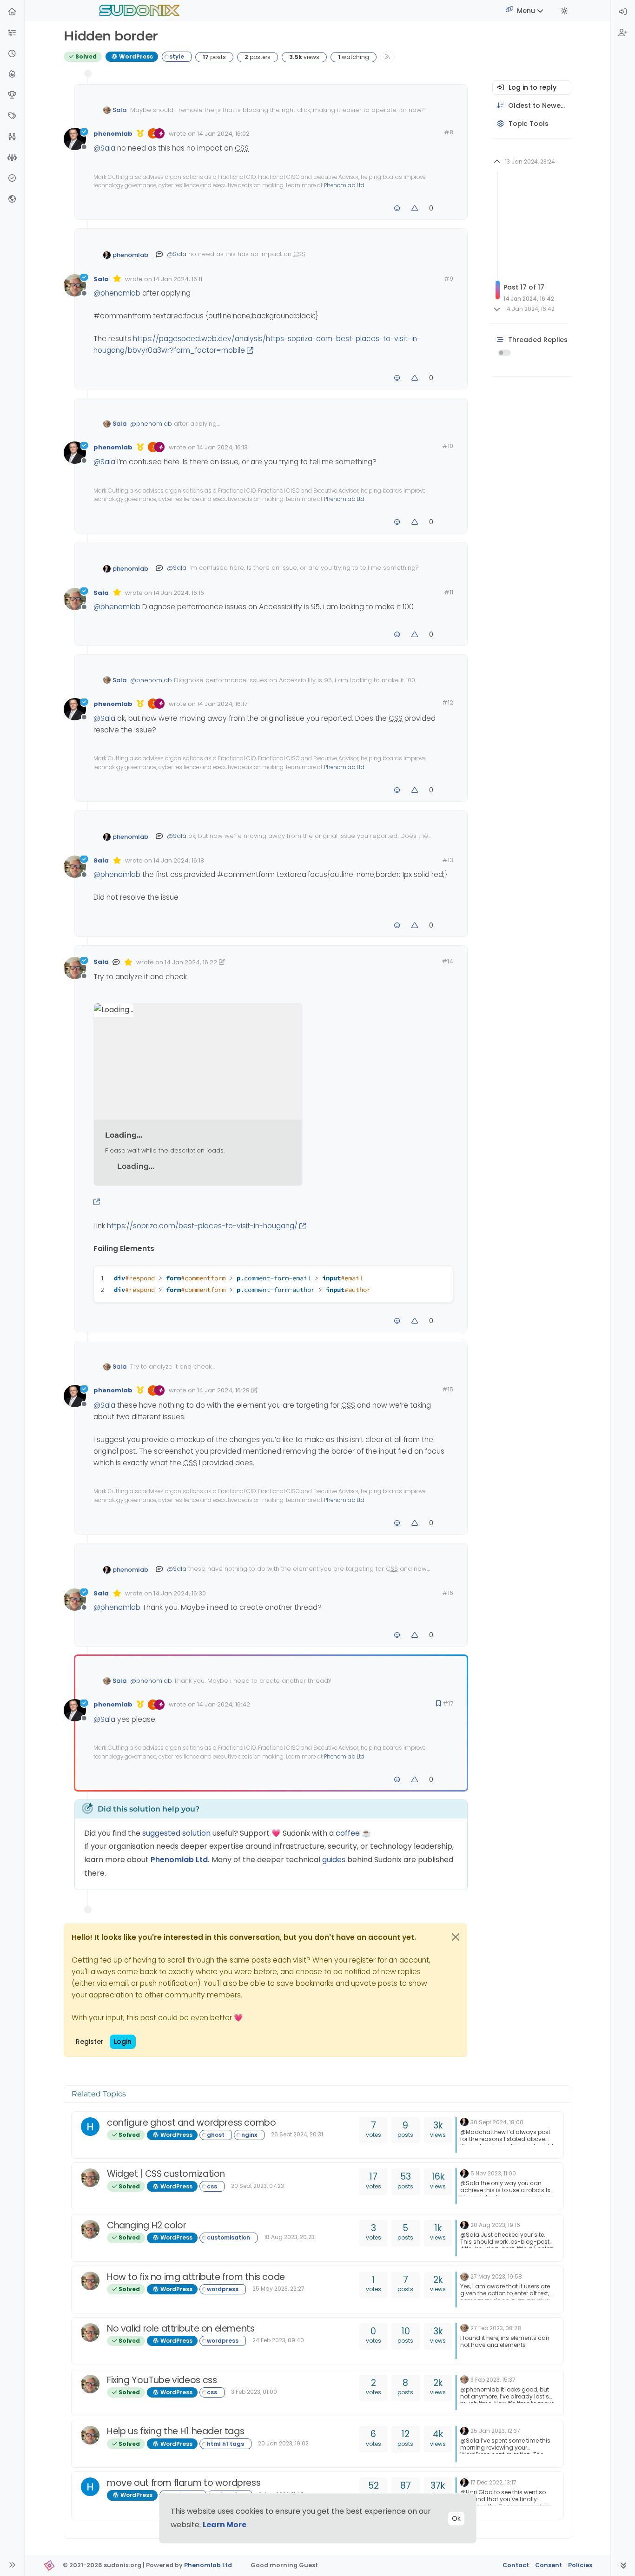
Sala (119, 110)
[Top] (12, 96)
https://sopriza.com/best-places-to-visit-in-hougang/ (202, 1226)
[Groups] (12, 158)
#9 (449, 279)
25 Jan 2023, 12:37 (495, 2431)
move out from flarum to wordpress (184, 2483)
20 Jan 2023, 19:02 (283, 2443)
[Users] (12, 137)
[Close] (456, 1937)
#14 (447, 961)
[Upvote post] (415, 208)
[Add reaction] (397, 208)
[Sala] (90, 2178)
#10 (448, 446)
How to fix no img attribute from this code (196, 2277)
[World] (12, 200)
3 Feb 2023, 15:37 (493, 2380)
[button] (12, 33)
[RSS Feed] (387, 57)
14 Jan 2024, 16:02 (223, 134)
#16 (448, 1593)
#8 (449, 132)
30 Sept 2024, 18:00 (497, 2122)
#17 (448, 1703)
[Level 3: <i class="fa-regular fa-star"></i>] (117, 279)
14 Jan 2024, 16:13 (222, 447)
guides (334, 1860)
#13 (448, 860)
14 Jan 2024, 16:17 (222, 704)
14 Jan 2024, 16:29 (223, 1390)
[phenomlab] (464, 2122)
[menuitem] (623, 12)
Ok (456, 2518)
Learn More (225, 2525)
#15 (448, 1389)
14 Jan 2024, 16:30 (180, 1593)
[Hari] (90, 2127)
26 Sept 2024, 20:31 (297, 2134)
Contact (516, 2565)
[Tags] (12, 116)
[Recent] (12, 54)
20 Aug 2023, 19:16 (495, 2225)
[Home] (12, 12)
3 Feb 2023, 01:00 (254, 2392)
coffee (349, 1833)
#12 (448, 702)
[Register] (623, 33)
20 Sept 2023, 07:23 (258, 2186)
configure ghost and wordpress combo (192, 2123)
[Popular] (12, 75)
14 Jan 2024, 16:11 (178, 279)
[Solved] (12, 179)
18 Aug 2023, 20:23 (289, 2237)
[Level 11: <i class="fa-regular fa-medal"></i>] (140, 133)
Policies (580, 2565)
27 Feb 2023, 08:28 (496, 2328)
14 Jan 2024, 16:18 (179, 860)
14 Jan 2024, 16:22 (191, 962)
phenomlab (113, 134)
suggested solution (176, 1833)
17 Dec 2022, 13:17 (493, 2482)
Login (123, 2042)
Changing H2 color (146, 2225)
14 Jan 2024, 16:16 (179, 593)
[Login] (623, 12)
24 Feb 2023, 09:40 (278, 2340)
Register (90, 2042)
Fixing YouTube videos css (162, 2380)
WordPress (135, 56)
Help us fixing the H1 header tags (175, 2431)
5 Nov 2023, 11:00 (493, 2173)
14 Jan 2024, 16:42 (224, 1704)
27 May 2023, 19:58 (496, 2276)
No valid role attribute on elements (181, 2329)
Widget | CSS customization (166, 2174)
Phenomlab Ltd (344, 185)
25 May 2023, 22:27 (278, 2289)
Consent (549, 2565)
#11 (449, 592)
